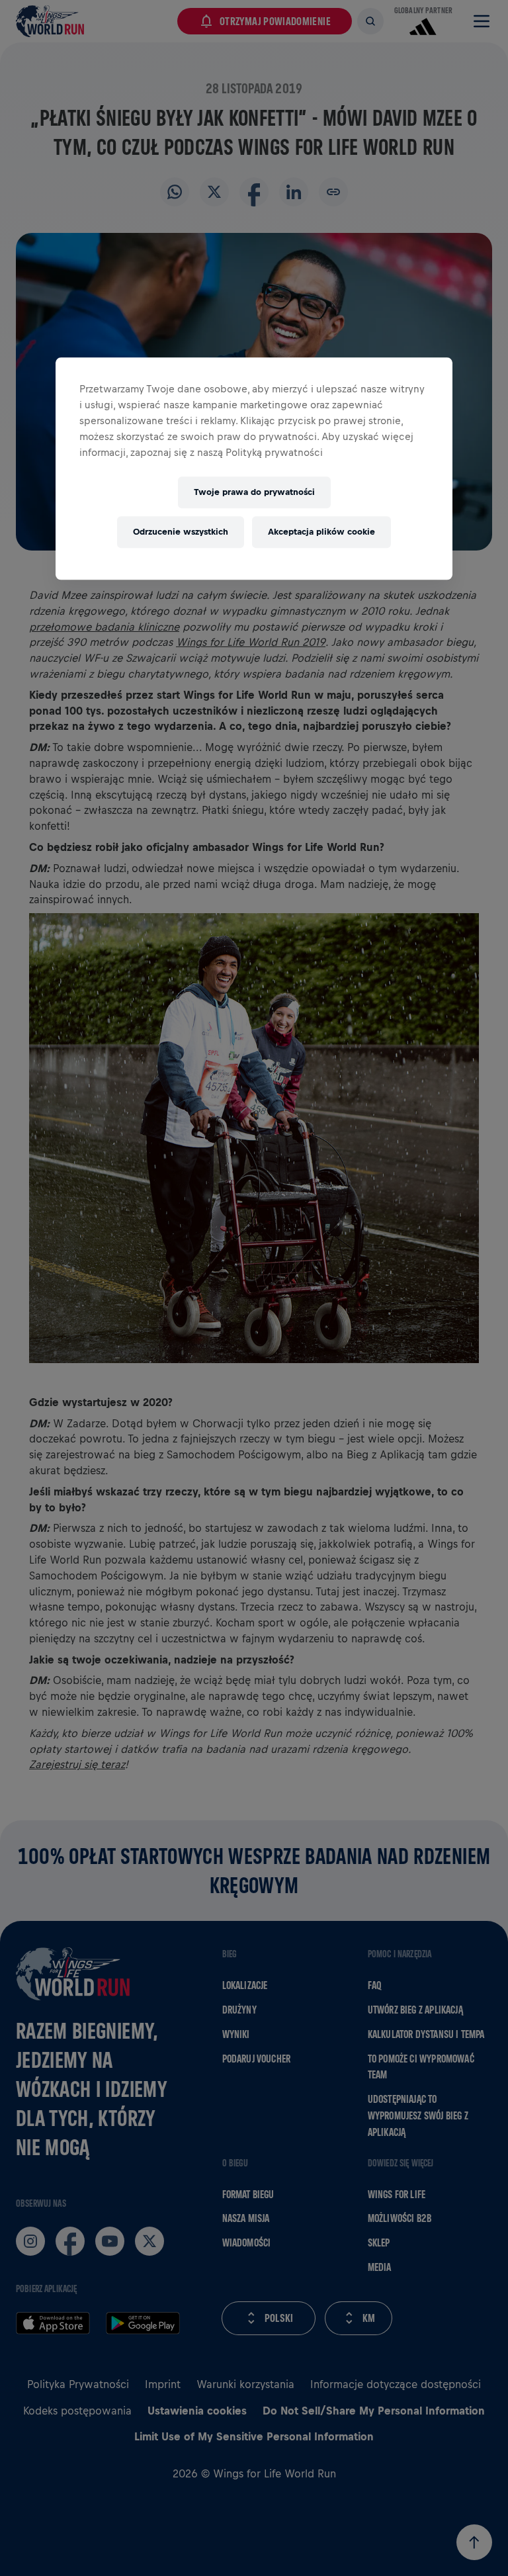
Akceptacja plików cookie (321, 532)
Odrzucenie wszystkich (181, 532)
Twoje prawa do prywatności (254, 492)
